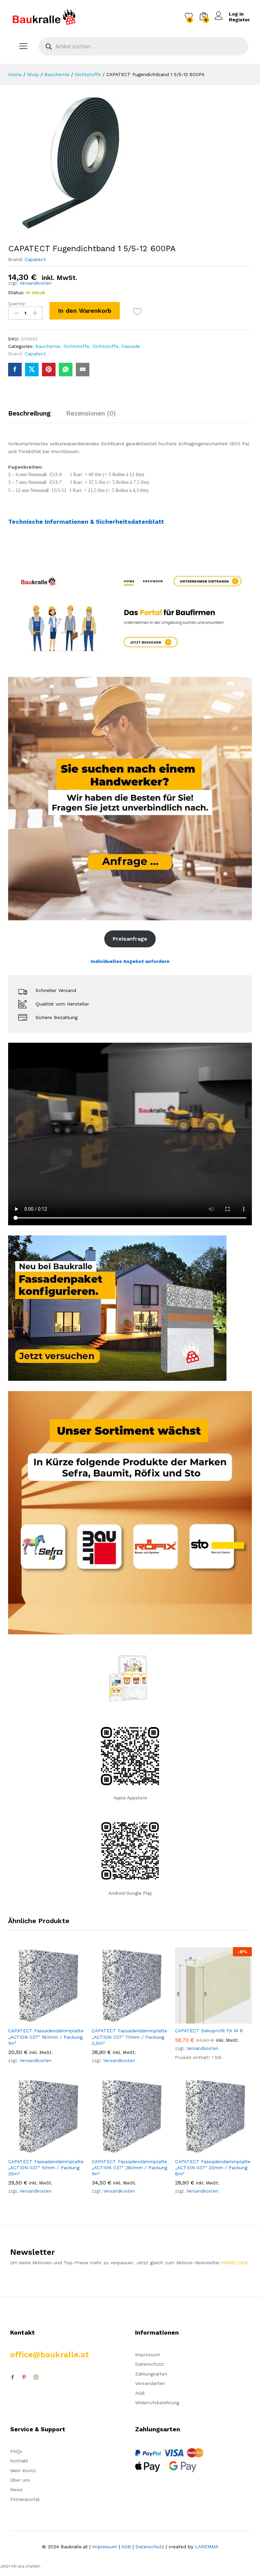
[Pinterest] (24, 2378)
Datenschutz (149, 2364)
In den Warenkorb (85, 311)
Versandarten (150, 2383)
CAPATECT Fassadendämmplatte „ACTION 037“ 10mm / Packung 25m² (46, 2168)
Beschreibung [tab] (29, 413)
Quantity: (17, 304)
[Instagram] (36, 2378)
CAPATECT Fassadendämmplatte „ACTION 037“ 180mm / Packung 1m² (46, 2037)
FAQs (16, 2451)
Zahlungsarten (151, 2374)
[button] (31, 2019)
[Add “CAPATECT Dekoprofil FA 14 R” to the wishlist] (229, 2019)
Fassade (131, 346)
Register (239, 20)
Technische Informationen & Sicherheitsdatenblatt (86, 522)
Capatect (35, 259)
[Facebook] (13, 2378)
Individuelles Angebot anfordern (130, 961)
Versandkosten (36, 283)
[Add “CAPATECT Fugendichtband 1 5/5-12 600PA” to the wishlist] (137, 312)
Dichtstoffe (76, 346)
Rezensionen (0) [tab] (91, 413)
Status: (16, 292)
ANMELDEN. (235, 2263)
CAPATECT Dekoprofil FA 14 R (209, 2031)
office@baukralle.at (50, 2355)
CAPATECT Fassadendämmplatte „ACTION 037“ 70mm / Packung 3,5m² (129, 2037)
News (16, 2489)
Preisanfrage (130, 939)
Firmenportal (25, 2499)
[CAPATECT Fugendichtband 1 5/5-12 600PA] (15, 370)
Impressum (148, 2355)
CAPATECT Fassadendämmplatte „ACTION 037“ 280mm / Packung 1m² (129, 2168)
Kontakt (19, 2461)
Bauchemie (48, 346)
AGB (140, 2393)
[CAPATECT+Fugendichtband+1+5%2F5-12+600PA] (32, 370)
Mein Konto (23, 2471)
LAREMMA (207, 2547)
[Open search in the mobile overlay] (144, 46)
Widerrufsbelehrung (157, 2403)
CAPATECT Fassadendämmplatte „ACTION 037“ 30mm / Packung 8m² (213, 2168)
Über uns (20, 2480)
